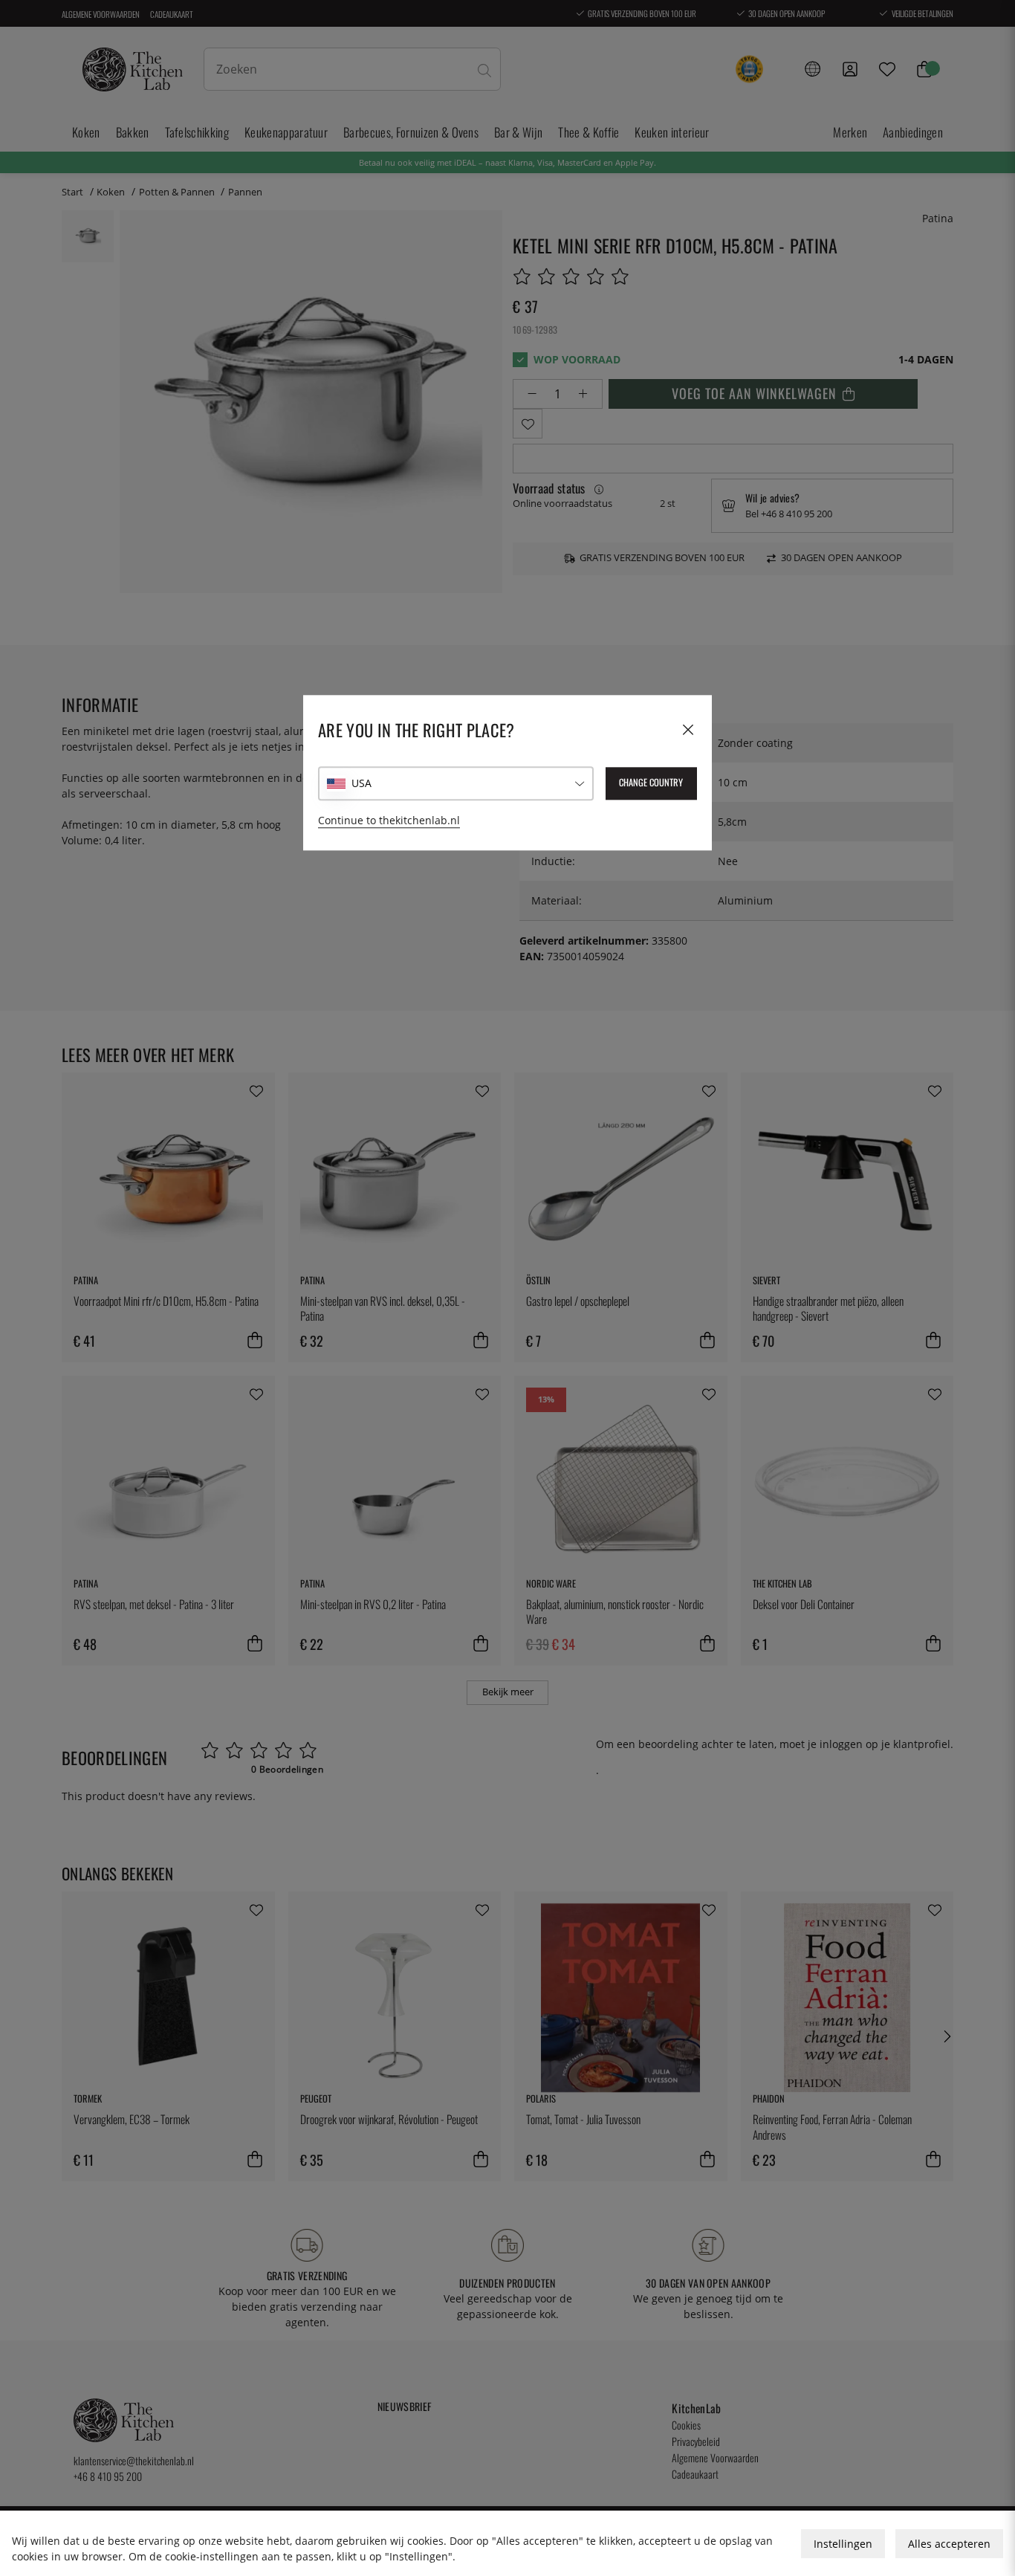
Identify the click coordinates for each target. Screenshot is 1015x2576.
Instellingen (843, 2544)
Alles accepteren (949, 2544)
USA (361, 784)
